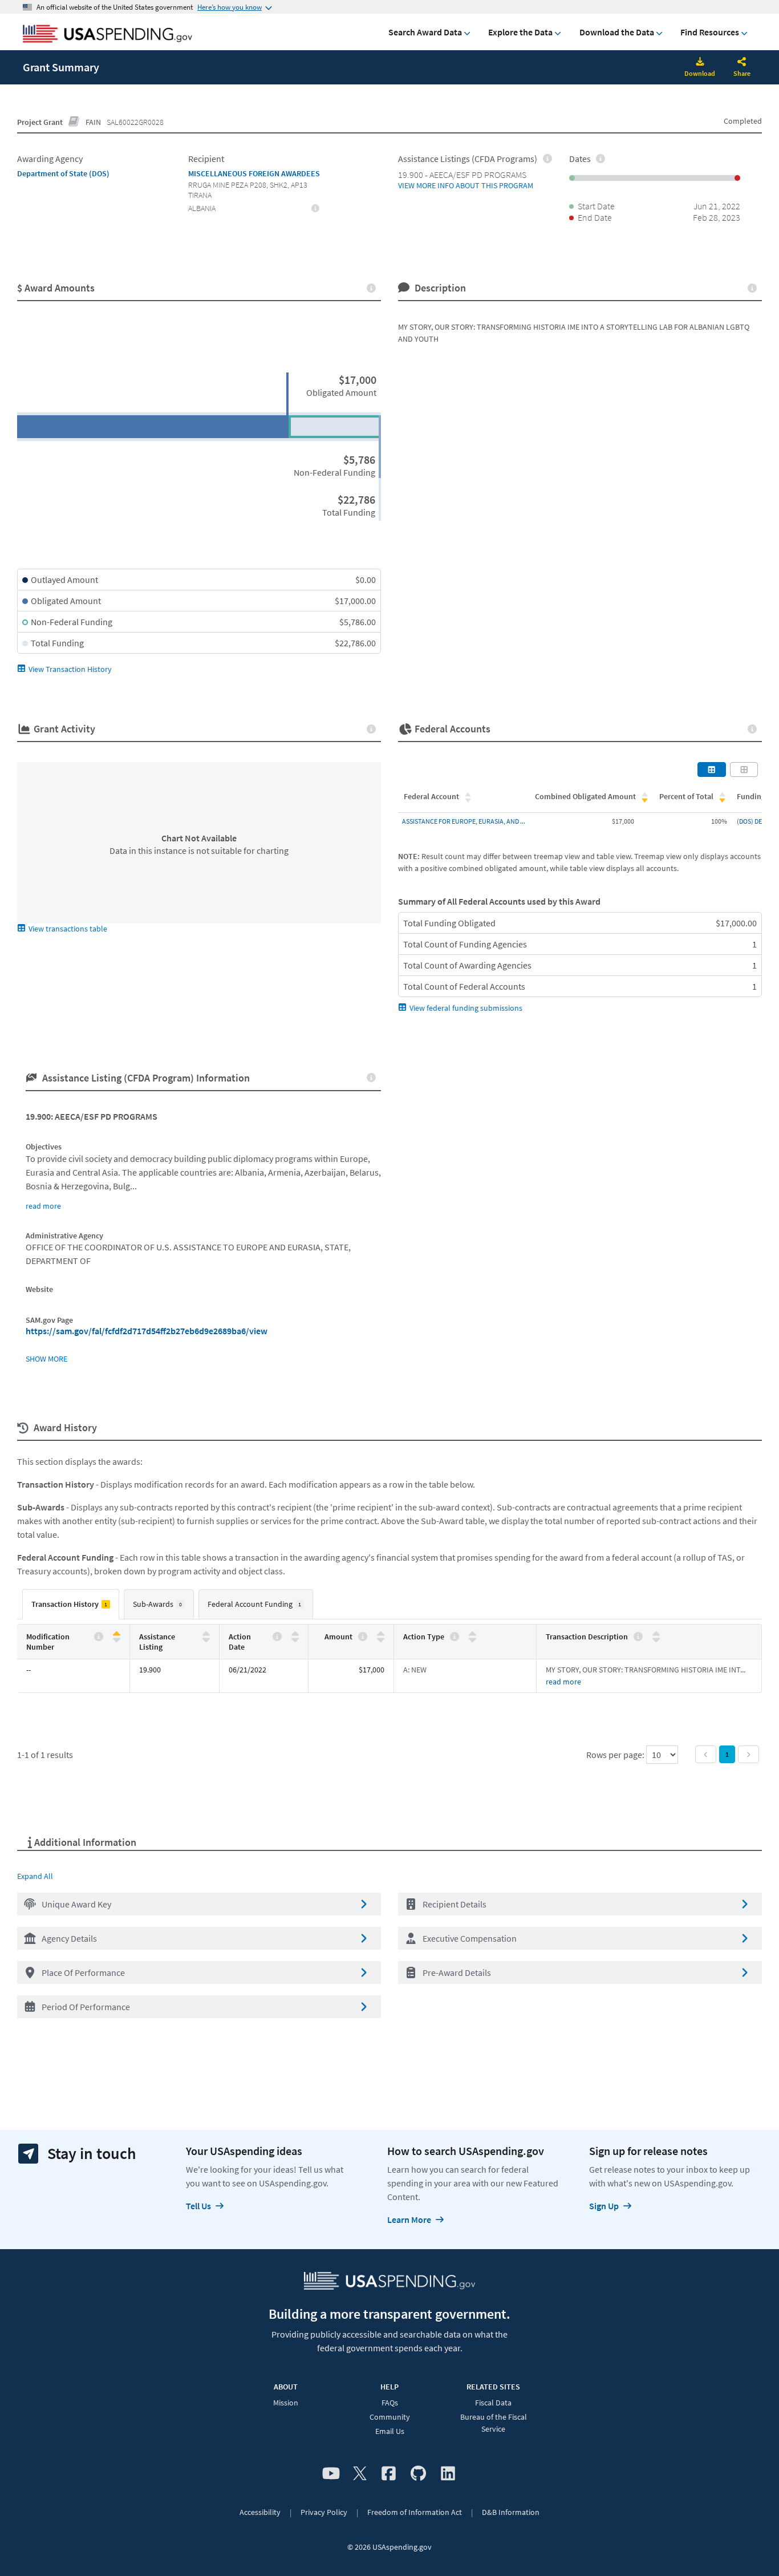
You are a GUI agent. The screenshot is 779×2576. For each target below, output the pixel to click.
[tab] (71, 1604)
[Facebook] (389, 2474)
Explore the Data (520, 32)
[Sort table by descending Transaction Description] (656, 1639)
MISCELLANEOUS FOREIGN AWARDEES (254, 173)
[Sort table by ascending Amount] (381, 1634)
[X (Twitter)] (360, 2474)
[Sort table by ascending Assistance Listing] (206, 1634)
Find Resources (710, 32)
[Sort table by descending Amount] (381, 1639)
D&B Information (511, 2512)
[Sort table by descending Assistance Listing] (206, 1639)
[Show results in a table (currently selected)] (712, 769)
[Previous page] (706, 1754)
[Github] (418, 2474)
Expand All (35, 1876)
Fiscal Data (493, 2403)
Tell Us (198, 2206)
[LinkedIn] (448, 2474)
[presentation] (316, 208)
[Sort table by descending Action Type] (472, 1639)
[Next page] (748, 1754)
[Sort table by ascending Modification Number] (117, 1634)
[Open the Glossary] (74, 122)
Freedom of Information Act (415, 2512)
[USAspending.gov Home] (107, 35)
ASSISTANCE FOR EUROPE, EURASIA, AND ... (464, 821)
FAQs (390, 2403)
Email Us (390, 2431)
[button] (199, 1904)
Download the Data (617, 32)
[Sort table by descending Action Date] (295, 1639)
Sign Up (604, 2206)
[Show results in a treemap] (744, 769)
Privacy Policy (324, 2512)
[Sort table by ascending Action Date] (295, 1634)
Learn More (409, 2219)
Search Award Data (425, 32)
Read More (563, 1682)
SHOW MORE (46, 1359)
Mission (286, 2403)
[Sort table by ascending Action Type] (472, 1634)
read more (43, 1206)
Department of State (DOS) (63, 173)
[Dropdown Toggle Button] (742, 63)
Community (390, 2417)
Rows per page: (616, 1755)
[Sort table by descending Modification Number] (117, 1639)
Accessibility (260, 2512)
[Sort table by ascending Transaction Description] (656, 1634)
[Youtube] (331, 2474)
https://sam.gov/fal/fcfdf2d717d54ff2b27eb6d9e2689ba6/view (147, 1331)
